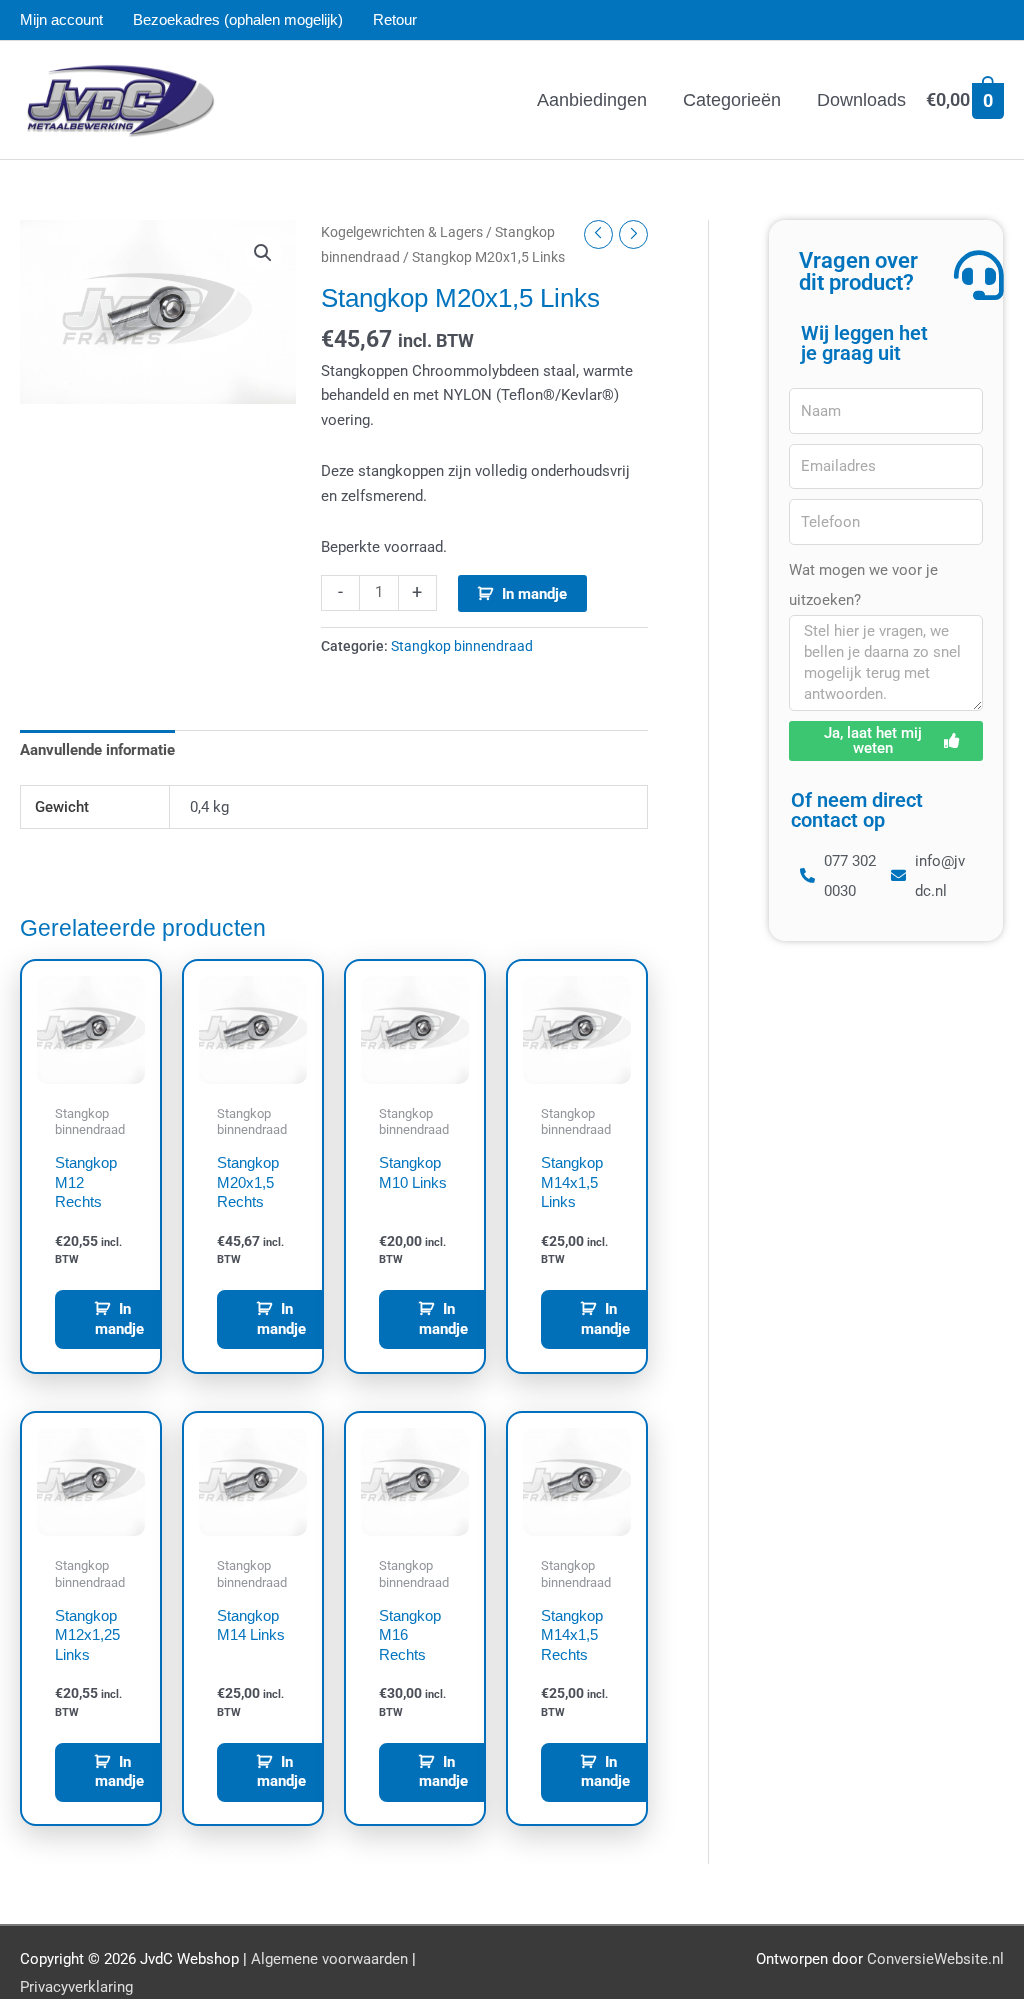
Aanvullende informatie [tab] (97, 750)
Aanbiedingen (592, 100)
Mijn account (61, 19)
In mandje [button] (119, 1319)
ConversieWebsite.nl (935, 1959)
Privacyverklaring (76, 1987)
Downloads (861, 100)
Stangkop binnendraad (462, 646)
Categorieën (732, 100)
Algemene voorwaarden (329, 1959)
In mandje (534, 594)
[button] (263, 253)
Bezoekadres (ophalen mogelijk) (238, 19)
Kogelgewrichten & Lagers (402, 232)
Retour (395, 19)
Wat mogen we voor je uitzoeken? (863, 585)
